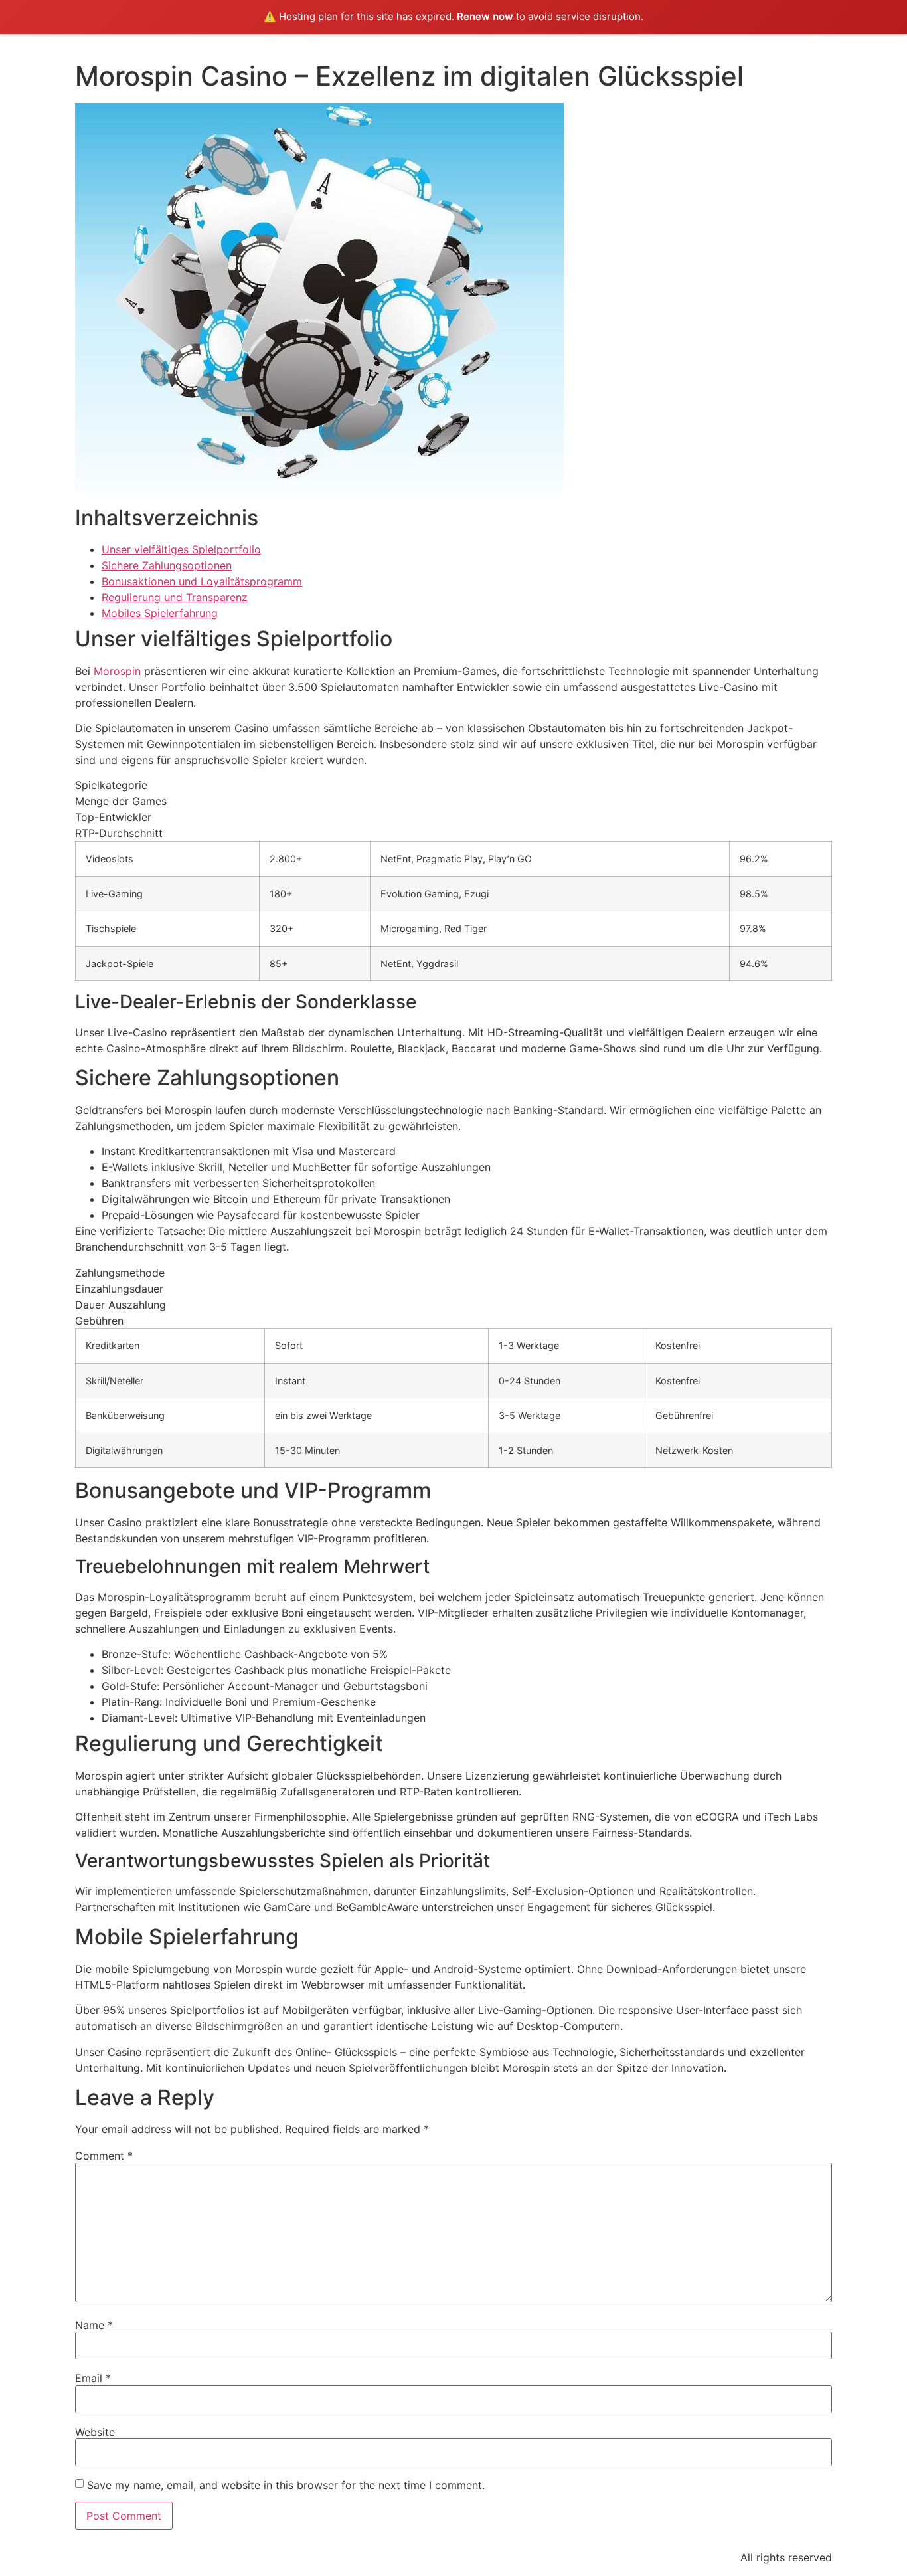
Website (95, 2432)
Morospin (117, 671)
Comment (104, 2156)
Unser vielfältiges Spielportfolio (181, 549)
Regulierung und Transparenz (175, 597)
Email (93, 2378)
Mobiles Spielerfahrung (160, 613)
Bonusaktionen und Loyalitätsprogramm (202, 581)
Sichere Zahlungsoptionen (167, 565)
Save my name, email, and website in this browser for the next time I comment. (286, 2485)
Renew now (485, 16)
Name (94, 2325)
